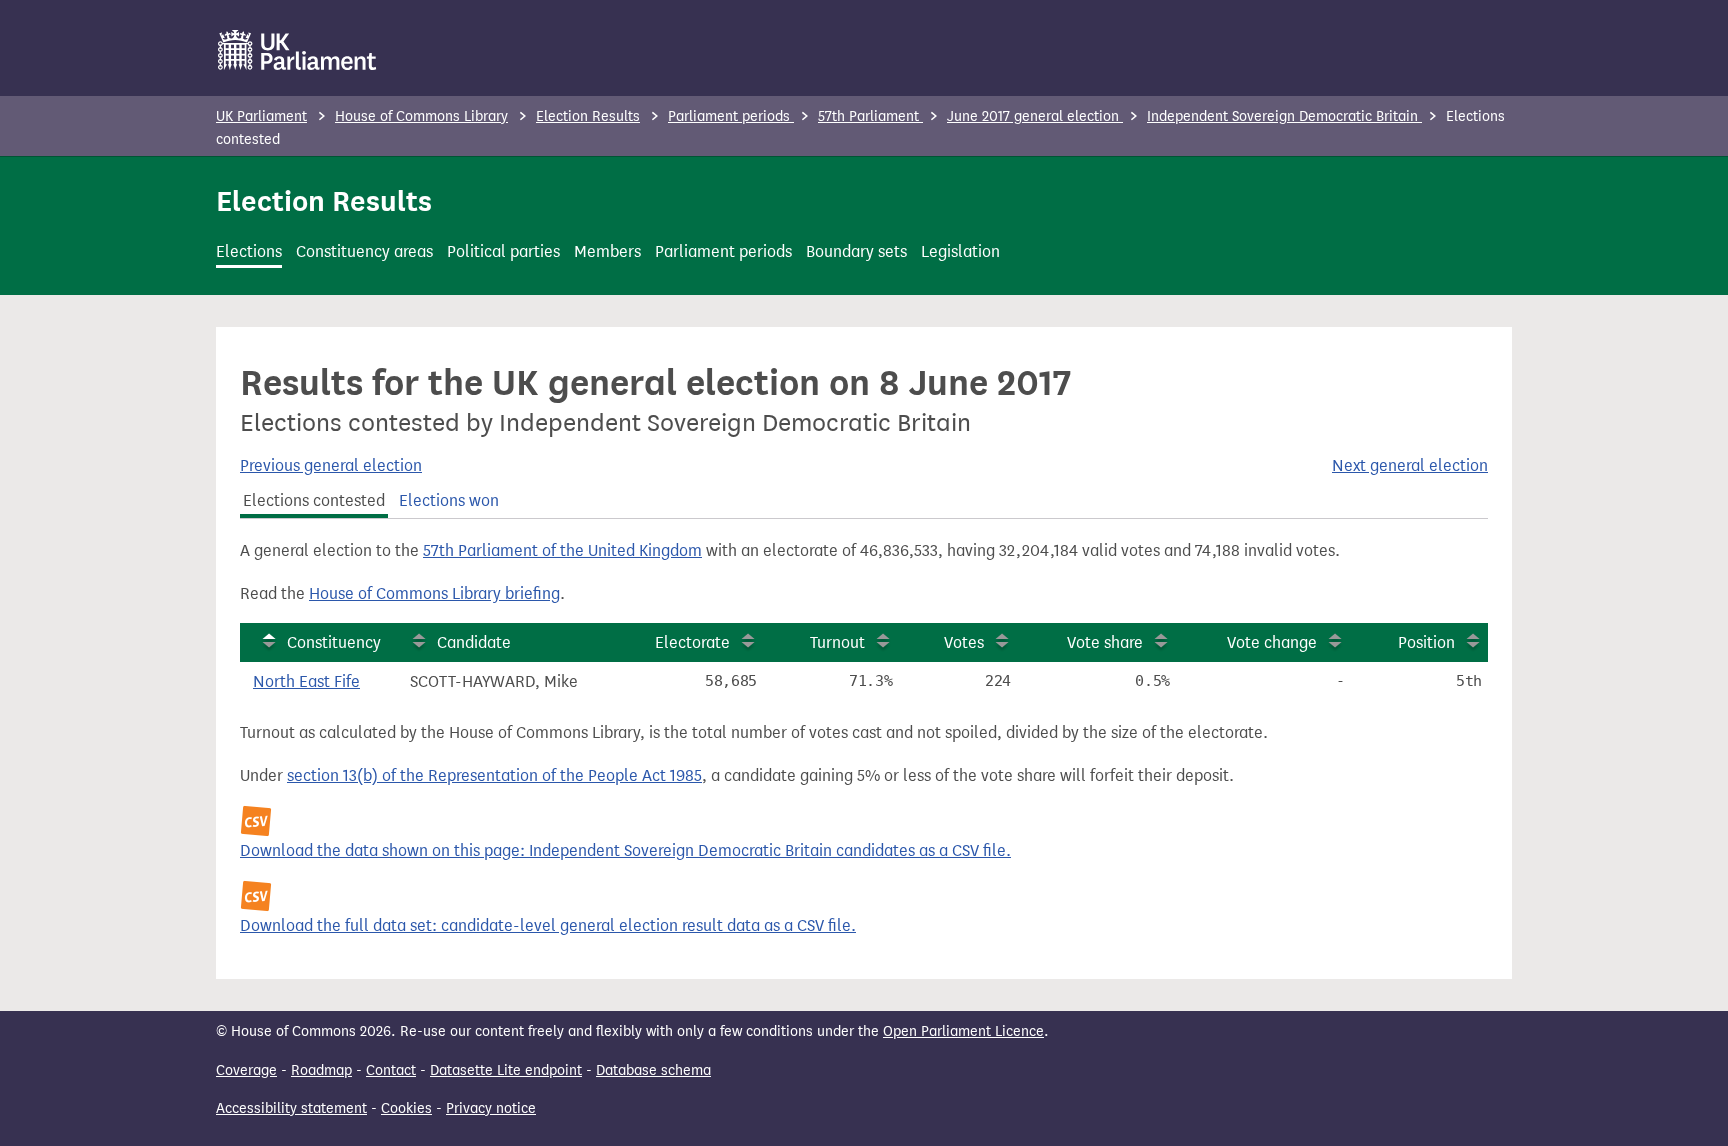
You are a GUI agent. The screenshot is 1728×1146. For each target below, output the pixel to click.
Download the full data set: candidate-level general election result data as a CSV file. (548, 925)
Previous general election (331, 465)
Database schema (653, 1070)
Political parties (503, 251)
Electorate (692, 642)
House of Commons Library (421, 116)
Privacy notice (491, 1108)
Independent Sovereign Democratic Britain (1284, 116)
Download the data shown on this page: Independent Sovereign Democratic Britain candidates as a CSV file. (625, 850)
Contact (391, 1070)
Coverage (246, 1070)
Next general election (1410, 465)
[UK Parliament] (297, 50)
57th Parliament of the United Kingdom (562, 550)
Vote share (1105, 642)
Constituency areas (364, 251)
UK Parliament (261, 116)
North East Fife (306, 681)
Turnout (837, 642)
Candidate (474, 642)
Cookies (406, 1108)
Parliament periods (731, 116)
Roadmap (321, 1070)
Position (1426, 642)
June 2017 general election (1035, 116)
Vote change (1272, 642)
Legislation (960, 251)
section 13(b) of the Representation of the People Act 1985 (494, 775)
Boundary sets (856, 251)
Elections (249, 251)
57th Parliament (870, 116)
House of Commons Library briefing (434, 593)
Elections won (449, 500)
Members (607, 251)
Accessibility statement (291, 1108)
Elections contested (314, 500)
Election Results (588, 116)
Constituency (334, 642)
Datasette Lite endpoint (506, 1070)
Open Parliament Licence (963, 1031)
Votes (964, 642)
